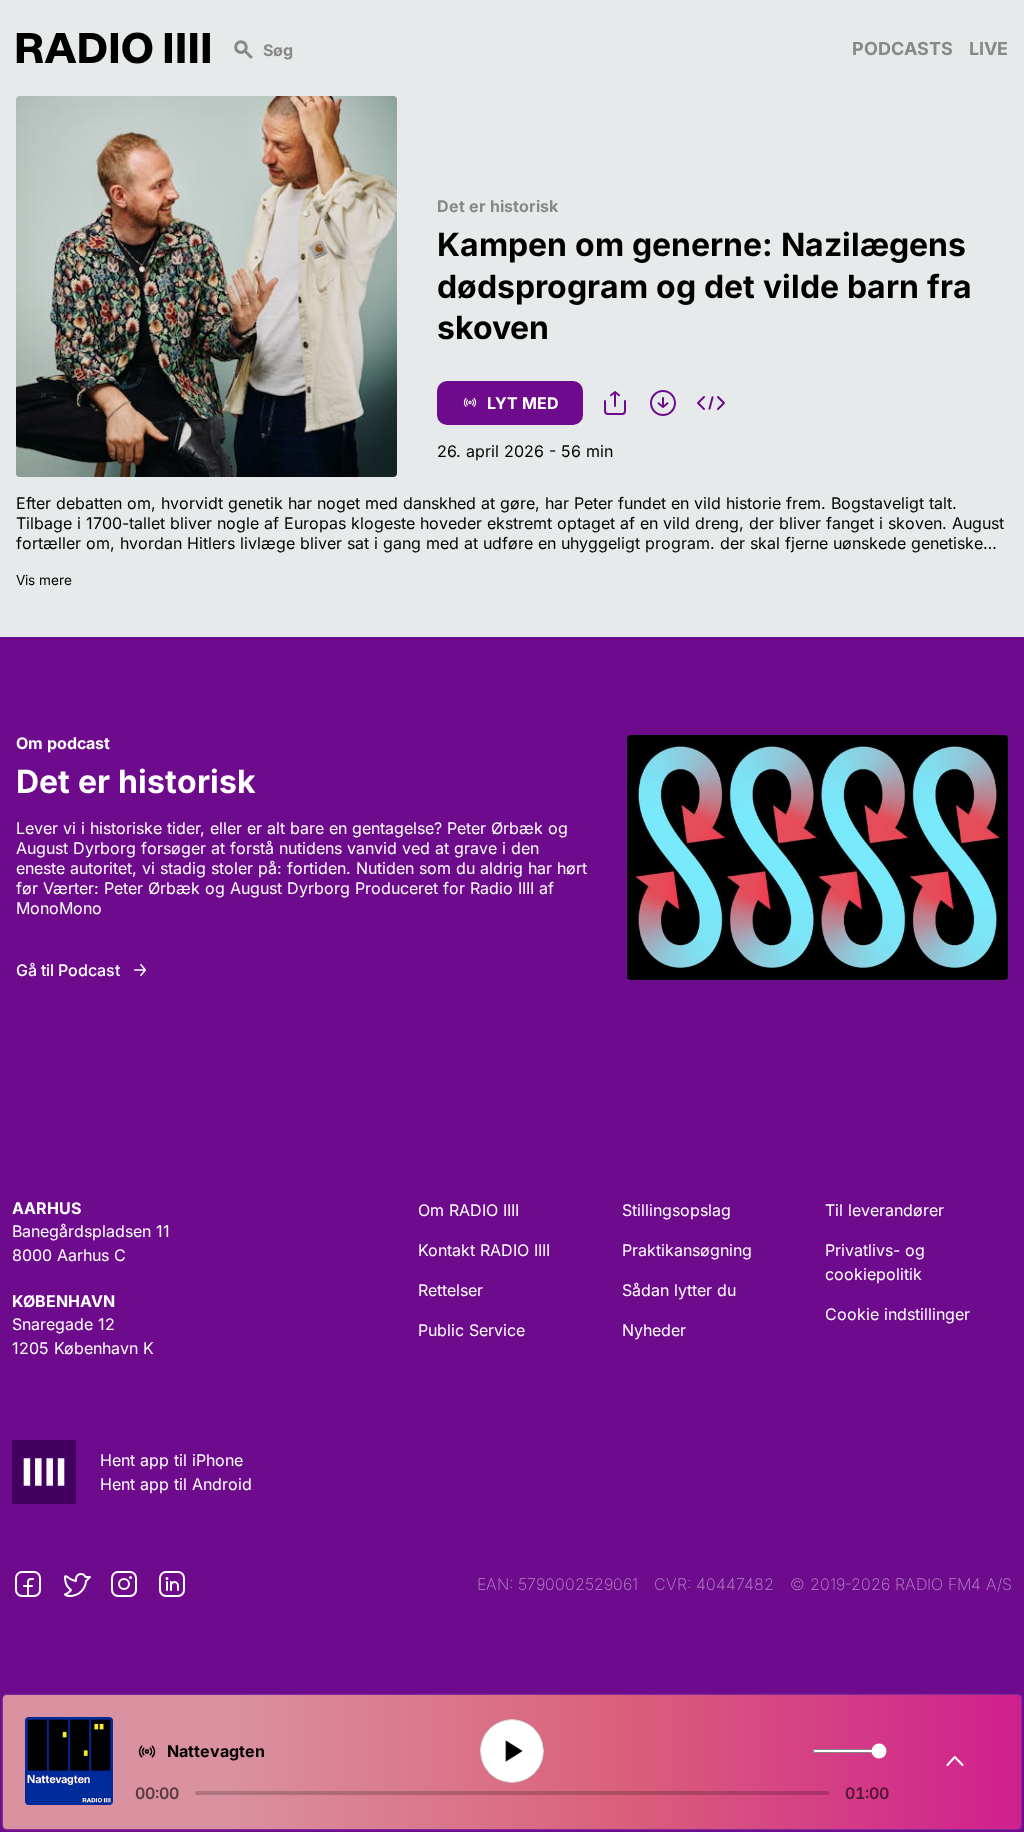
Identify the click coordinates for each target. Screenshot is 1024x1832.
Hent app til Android (176, 1484)
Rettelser (450, 1290)
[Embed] (711, 403)
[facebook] (28, 1584)
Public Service (471, 1330)
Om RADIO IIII (468, 1210)
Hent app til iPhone (171, 1460)
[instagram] (124, 1584)
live (988, 48)
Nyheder (654, 1330)
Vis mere (44, 580)
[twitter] (76, 1584)
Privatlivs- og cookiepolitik (875, 1262)
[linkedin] (172, 1584)
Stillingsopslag (676, 1210)
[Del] (615, 403)
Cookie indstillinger (897, 1314)
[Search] (531, 48)
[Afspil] (512, 1751)
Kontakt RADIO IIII (484, 1250)
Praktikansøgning (687, 1250)
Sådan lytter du (679, 1290)
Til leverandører (884, 1210)
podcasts (902, 48)
